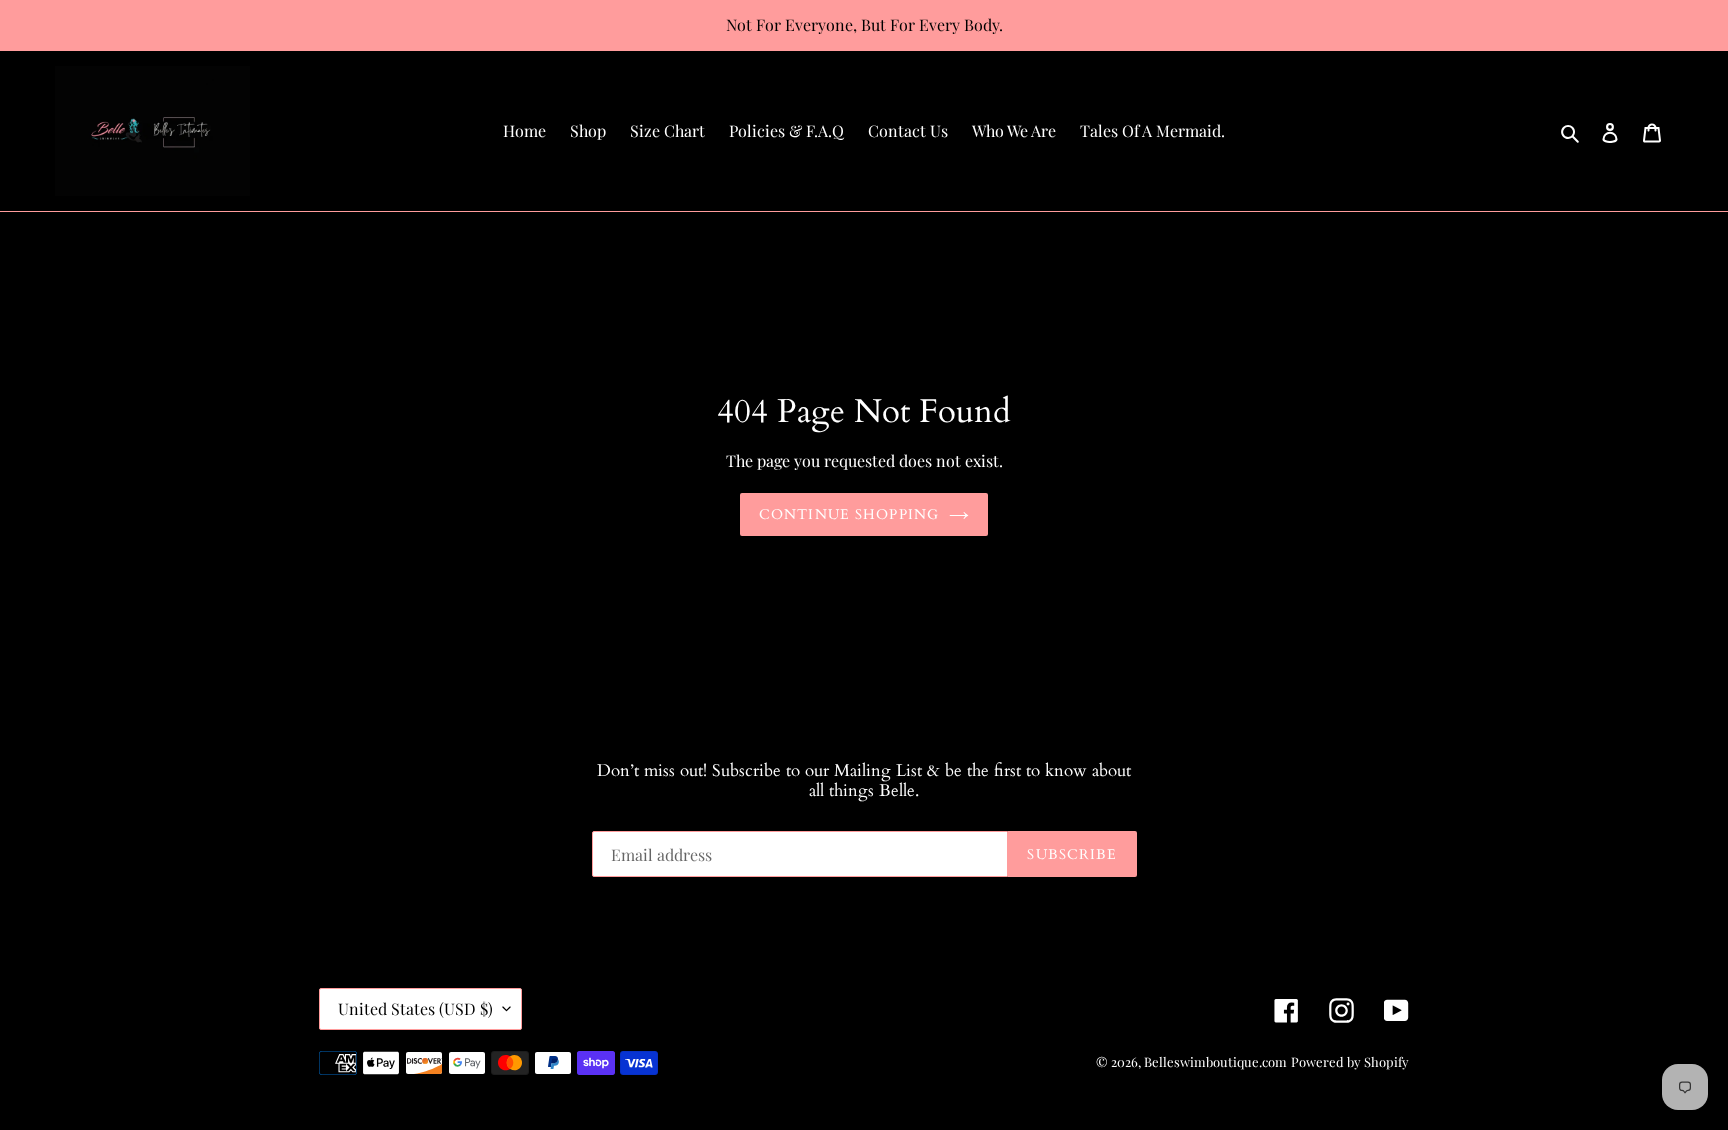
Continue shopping (849, 514)
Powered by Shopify (1350, 1061)
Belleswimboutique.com (1215, 1061)
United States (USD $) (415, 1008)
